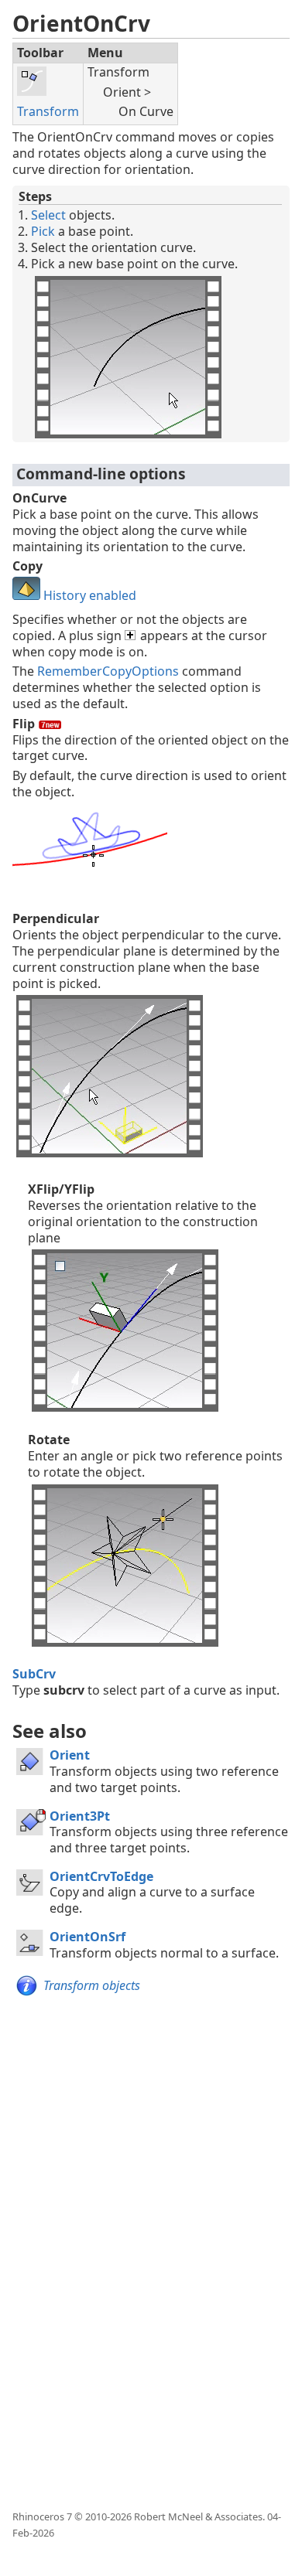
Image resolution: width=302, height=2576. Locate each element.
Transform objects (92, 1985)
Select (48, 215)
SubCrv (34, 1674)
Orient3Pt (80, 1816)
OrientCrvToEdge (101, 1876)
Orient (70, 1755)
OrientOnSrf (88, 1937)
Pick (43, 231)
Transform (48, 111)
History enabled (88, 595)
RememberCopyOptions (108, 671)
